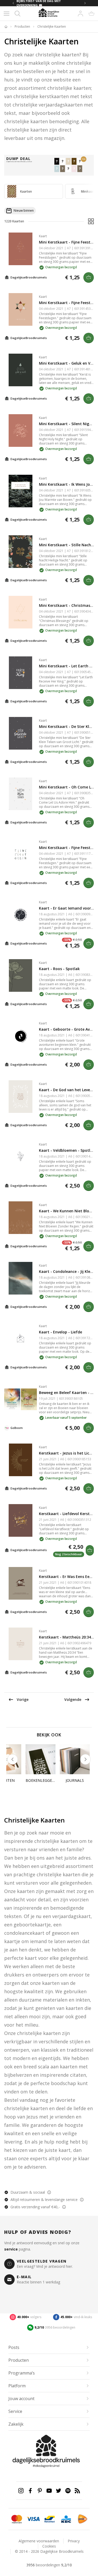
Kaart (43, 236)
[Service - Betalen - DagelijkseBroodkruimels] (11, 2519)
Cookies (49, 2546)
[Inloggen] (80, 14)
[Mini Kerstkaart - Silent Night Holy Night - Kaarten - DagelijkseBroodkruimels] (21, 431)
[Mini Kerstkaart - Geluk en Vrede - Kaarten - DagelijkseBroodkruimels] (21, 370)
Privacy (74, 2541)
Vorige (23, 1699)
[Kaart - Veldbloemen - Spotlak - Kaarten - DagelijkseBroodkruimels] (21, 1157)
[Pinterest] (40, 2491)
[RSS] (77, 2491)
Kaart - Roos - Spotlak (59, 969)
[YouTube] (49, 2491)
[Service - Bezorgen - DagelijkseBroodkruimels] (77, 2519)
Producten (22, 27)
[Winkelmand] (91, 14)
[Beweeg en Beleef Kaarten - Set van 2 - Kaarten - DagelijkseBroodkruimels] (21, 1399)
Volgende (73, 1699)
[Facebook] (30, 2491)
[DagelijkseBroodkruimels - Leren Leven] (6, 27)
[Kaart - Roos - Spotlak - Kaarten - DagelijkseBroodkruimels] (21, 975)
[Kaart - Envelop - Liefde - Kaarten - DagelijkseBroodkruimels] (21, 1339)
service (11, 2249)
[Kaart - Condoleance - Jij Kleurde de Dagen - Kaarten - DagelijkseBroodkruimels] (21, 1278)
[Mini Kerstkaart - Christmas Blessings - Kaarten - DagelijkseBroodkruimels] (21, 612)
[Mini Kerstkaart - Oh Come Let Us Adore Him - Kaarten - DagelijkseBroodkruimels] (21, 794)
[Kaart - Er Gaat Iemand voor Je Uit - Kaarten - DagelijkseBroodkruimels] (21, 915)
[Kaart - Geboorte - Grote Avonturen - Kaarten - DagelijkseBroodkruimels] (21, 1036)
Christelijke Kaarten (52, 27)
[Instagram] (21, 2491)
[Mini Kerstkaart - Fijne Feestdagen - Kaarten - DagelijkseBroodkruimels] (21, 249)
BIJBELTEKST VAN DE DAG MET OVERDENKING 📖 (39, 3)
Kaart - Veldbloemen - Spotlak (67, 1150)
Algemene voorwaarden (39, 2541)
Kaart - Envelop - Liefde (60, 1332)
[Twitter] (59, 2491)
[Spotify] (68, 2491)
